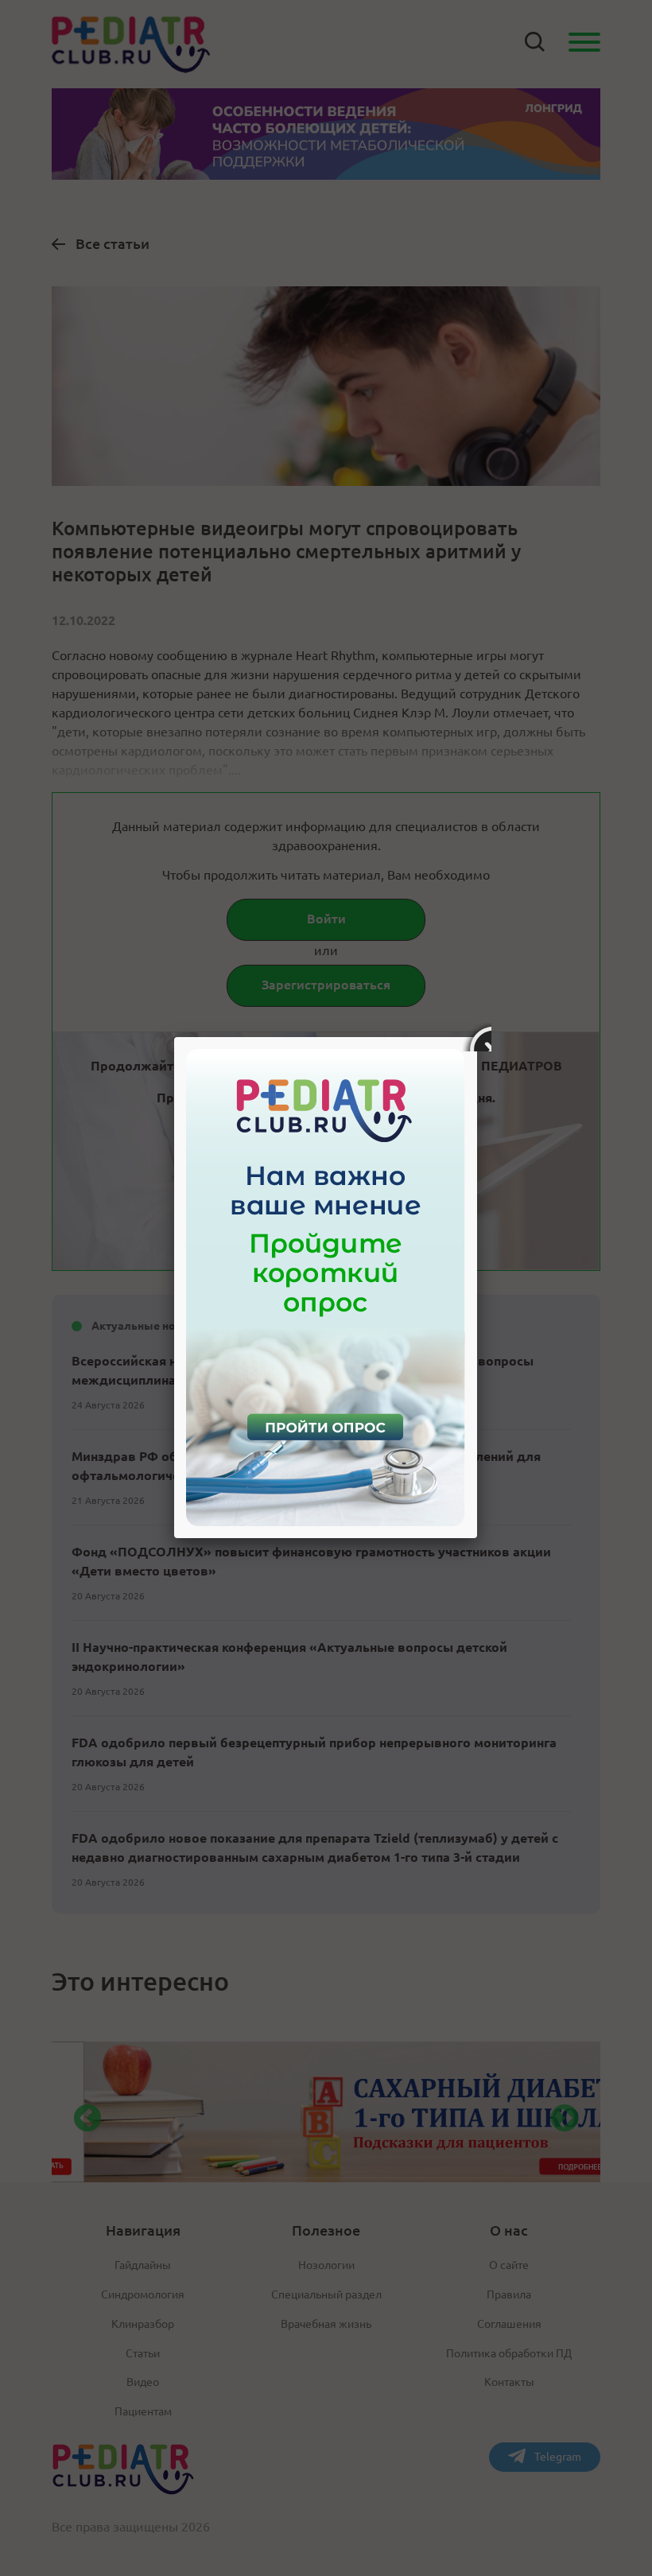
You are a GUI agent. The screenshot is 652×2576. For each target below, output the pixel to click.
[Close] (477, 1037)
